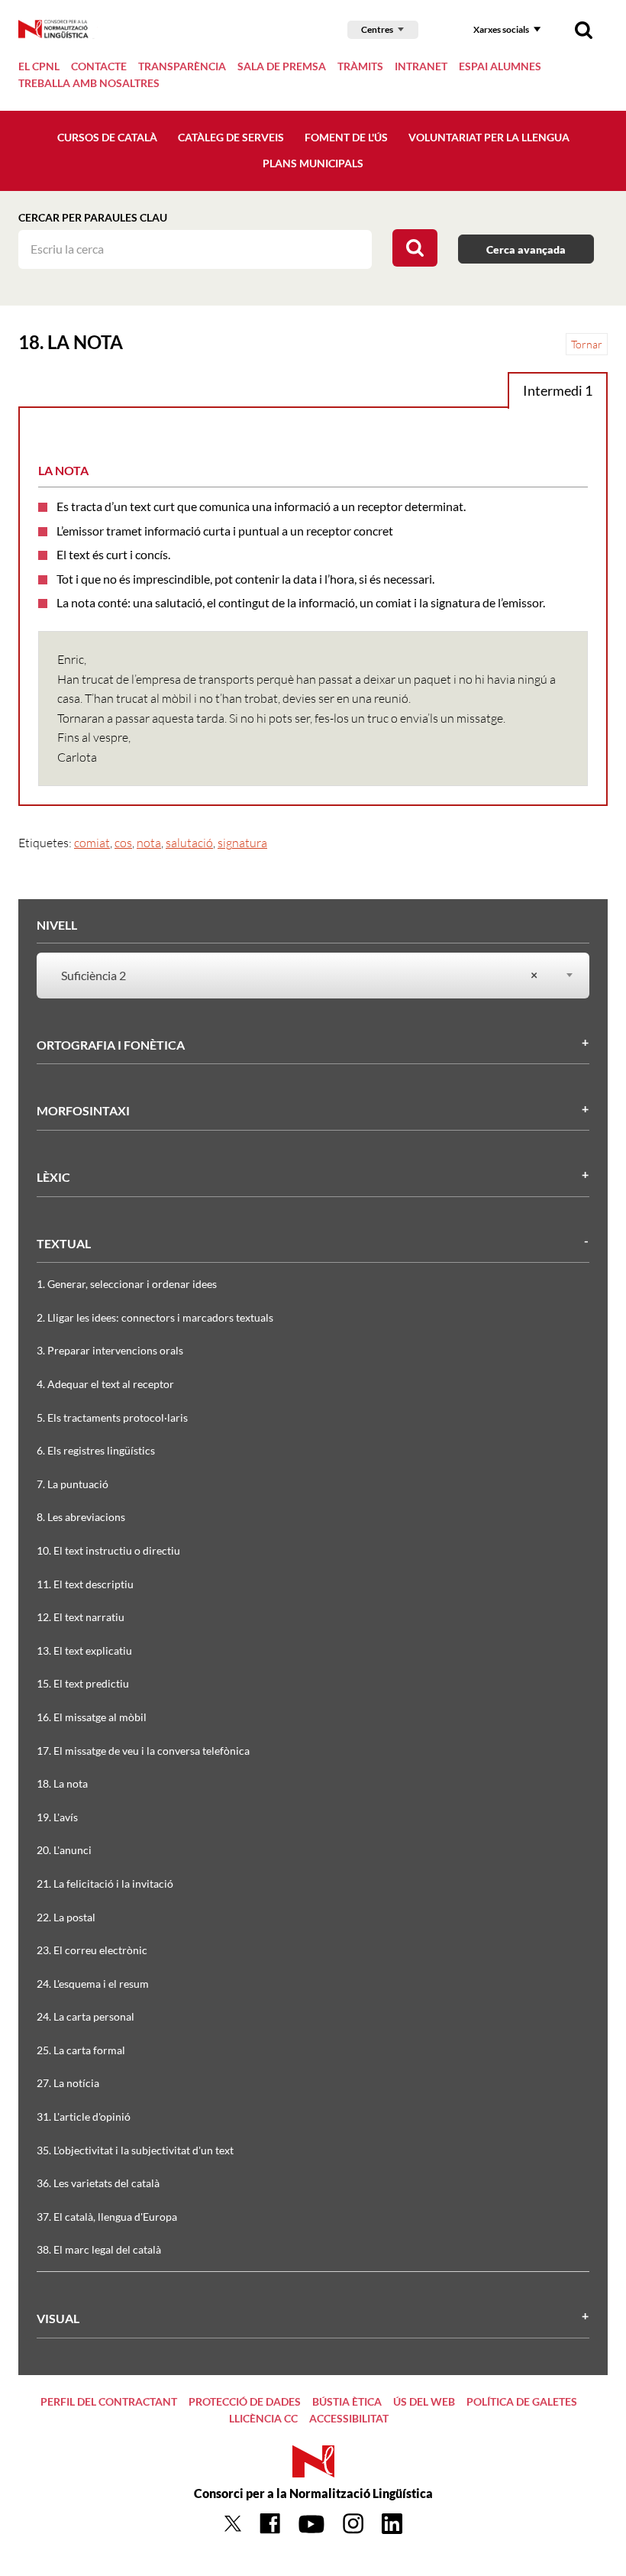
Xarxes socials (501, 29)
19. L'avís (57, 1817)
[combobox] (304, 976)
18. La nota (62, 1783)
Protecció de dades (245, 2401)
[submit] (415, 248)
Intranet (421, 66)
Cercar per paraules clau (93, 217)
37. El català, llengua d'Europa (107, 2217)
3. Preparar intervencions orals (110, 1350)
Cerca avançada (526, 249)
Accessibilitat (349, 2418)
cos (123, 843)
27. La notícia (68, 2083)
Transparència (182, 66)
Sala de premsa (282, 66)
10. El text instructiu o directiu (108, 1550)
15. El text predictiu (83, 1683)
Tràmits (360, 66)
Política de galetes (522, 2401)
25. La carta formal (81, 2050)
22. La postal (66, 1917)
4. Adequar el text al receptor (105, 1384)
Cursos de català (107, 137)
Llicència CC (263, 2418)
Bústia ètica (347, 2401)
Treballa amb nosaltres (89, 83)
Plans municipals (313, 163)
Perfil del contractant (109, 2401)
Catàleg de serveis (231, 137)
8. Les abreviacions (81, 1517)
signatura (242, 843)
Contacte (99, 66)
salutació (189, 843)
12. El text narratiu (81, 1617)
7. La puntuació (73, 1484)
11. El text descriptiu (85, 1584)
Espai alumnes (500, 66)
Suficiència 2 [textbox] (299, 975)
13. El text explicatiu (84, 1650)
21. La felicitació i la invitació (105, 1883)
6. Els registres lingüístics (96, 1450)
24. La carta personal (86, 2016)
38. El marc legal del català (99, 2249)
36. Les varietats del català (98, 2183)
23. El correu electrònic (92, 1950)
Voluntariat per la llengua (489, 137)
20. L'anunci (64, 1850)
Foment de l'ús (346, 137)
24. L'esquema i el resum (93, 1984)
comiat (92, 843)
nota (149, 843)
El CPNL (39, 66)
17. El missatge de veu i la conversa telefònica (143, 1751)
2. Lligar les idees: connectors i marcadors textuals (155, 1317)
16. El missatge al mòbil (92, 1717)
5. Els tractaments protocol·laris (112, 1417)
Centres (377, 29)
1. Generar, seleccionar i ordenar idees (127, 1284)
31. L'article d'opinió (84, 2116)
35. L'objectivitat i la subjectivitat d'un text (135, 2150)
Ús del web (424, 2401)
